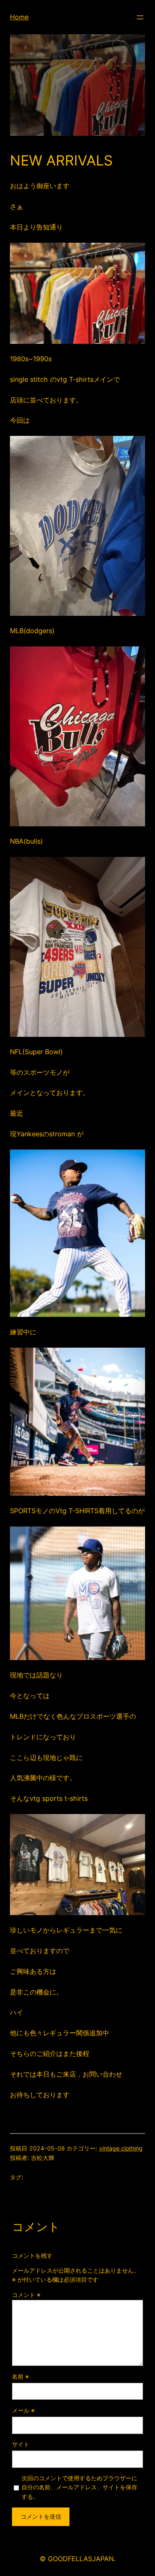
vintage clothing (121, 2148)
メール (23, 2410)
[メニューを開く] (140, 17)
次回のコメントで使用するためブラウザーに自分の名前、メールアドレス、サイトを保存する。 (79, 2487)
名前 (20, 2376)
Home (19, 17)
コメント (26, 2295)
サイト (21, 2444)
